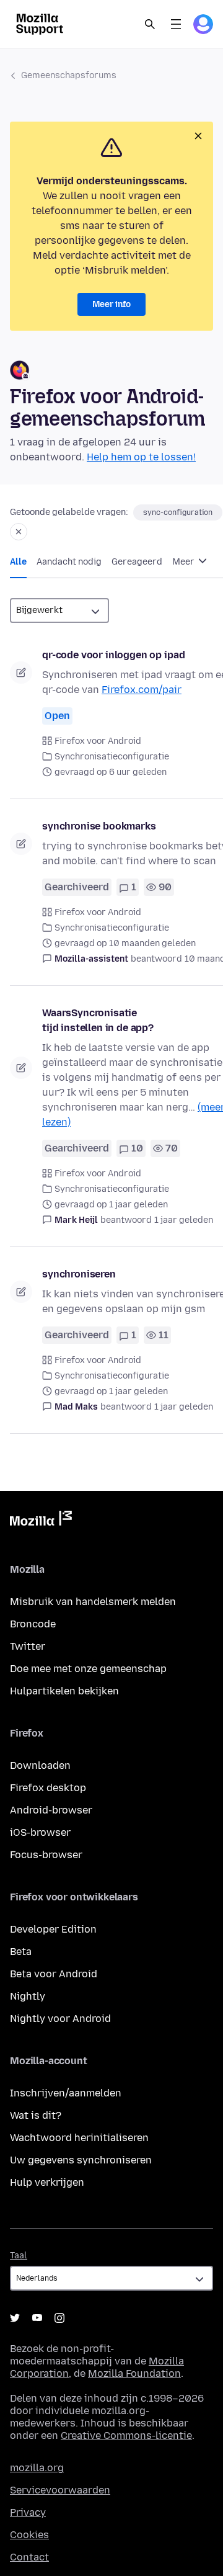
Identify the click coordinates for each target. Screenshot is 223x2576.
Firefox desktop (48, 1788)
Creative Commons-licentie (126, 2435)
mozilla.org (37, 2468)
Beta (21, 1952)
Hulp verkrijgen (47, 2182)
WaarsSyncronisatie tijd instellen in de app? (98, 1020)
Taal (19, 2256)
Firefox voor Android (98, 741)
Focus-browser (46, 1855)
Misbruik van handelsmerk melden (93, 1602)
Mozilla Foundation (134, 2373)
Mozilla (41, 1521)
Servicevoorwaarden (60, 2490)
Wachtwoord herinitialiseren (79, 2138)
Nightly (28, 1996)
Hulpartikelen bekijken (64, 1691)
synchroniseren (79, 1274)
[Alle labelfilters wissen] (19, 532)
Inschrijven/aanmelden (66, 2093)
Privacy (28, 2512)
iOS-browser (40, 1832)
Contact (29, 2557)
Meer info (111, 304)
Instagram (59, 2318)
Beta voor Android (54, 1974)
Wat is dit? (36, 2115)
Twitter (28, 1646)
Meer (184, 562)
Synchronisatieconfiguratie (112, 757)
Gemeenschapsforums (69, 75)
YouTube (37, 2318)
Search (150, 24)
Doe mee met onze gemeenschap (88, 1669)
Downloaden (40, 1765)
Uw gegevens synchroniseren (81, 2160)
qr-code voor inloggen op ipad (113, 655)
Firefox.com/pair (142, 690)
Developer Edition (53, 1929)
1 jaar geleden (184, 1220)
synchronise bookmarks (99, 826)
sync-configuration (178, 512)
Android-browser (51, 1810)
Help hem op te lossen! (141, 457)
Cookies (29, 2535)
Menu (176, 24)
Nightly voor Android (60, 2019)
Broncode (33, 1624)
